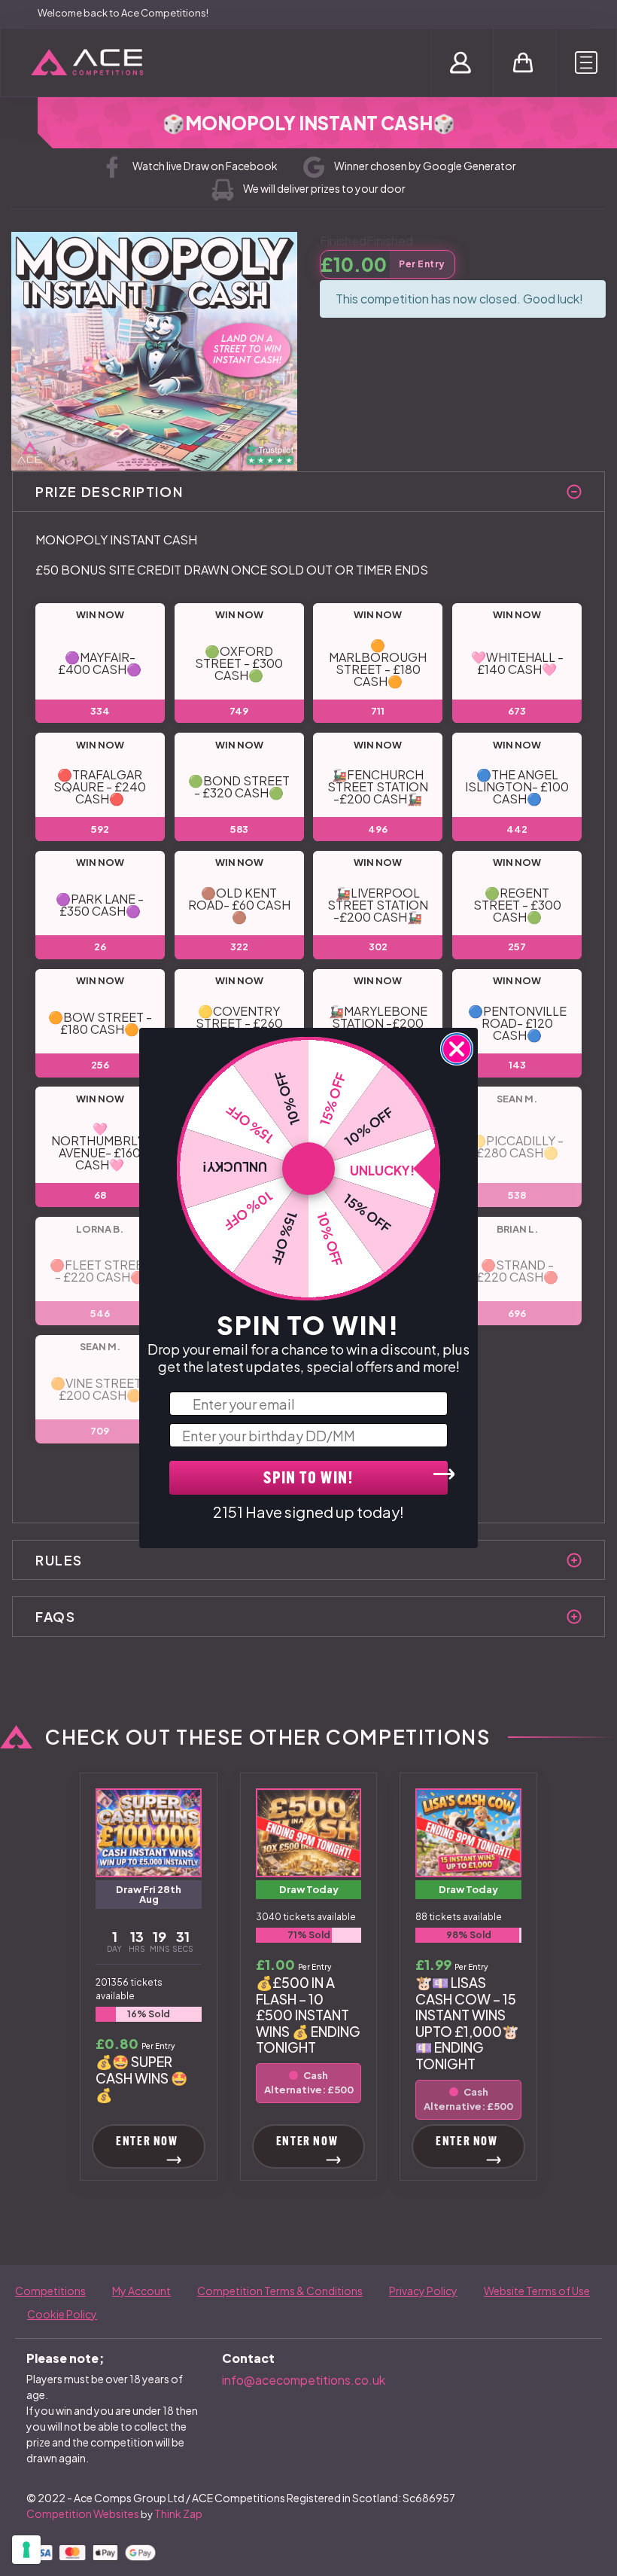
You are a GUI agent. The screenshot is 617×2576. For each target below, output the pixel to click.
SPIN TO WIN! (308, 1479)
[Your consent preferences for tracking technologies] (26, 2550)
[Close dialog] (457, 1049)
